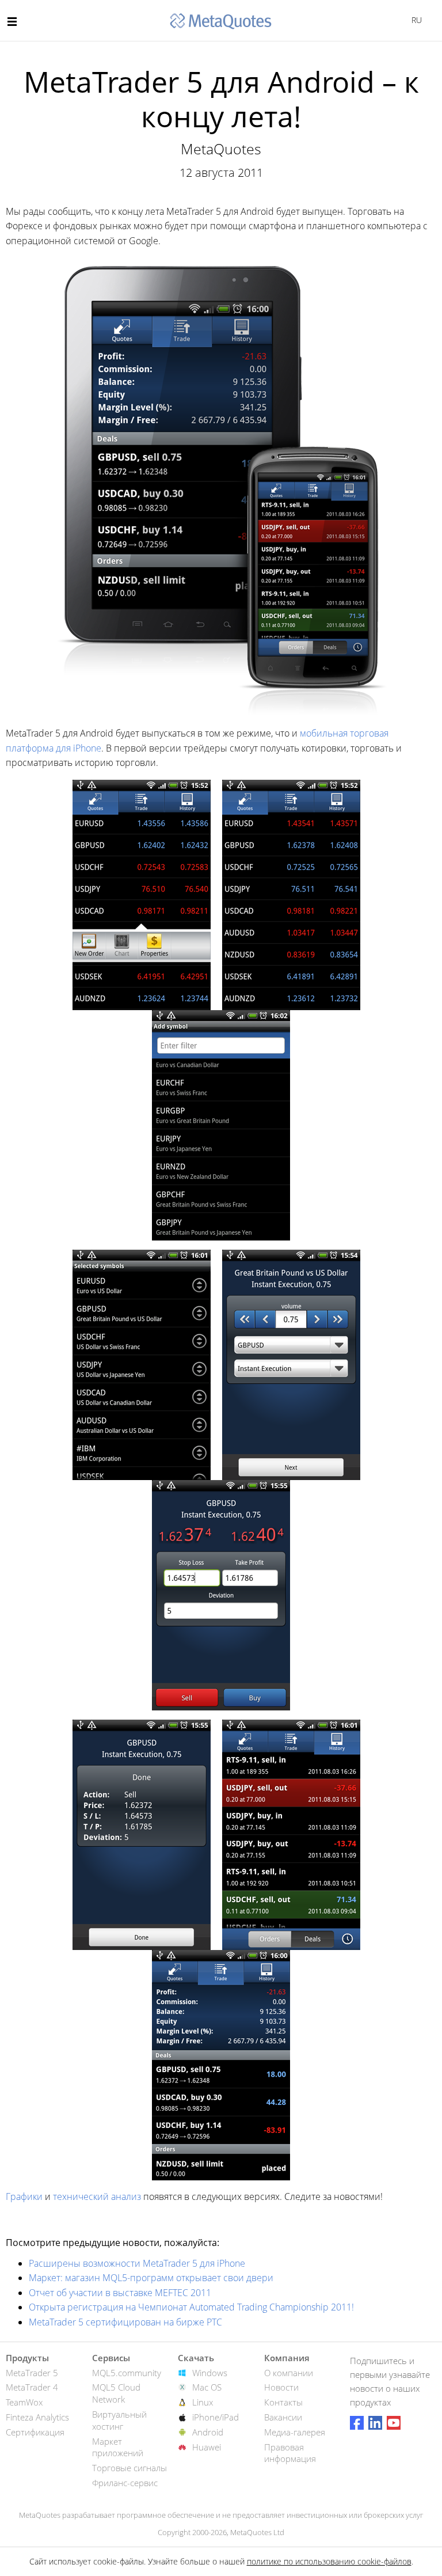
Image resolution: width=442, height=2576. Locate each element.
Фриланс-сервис (125, 2483)
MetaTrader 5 (32, 2373)
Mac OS (207, 2387)
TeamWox (24, 2402)
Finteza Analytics (37, 2417)
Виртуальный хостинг (119, 2420)
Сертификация (35, 2432)
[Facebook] (357, 2423)
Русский (415, 20)
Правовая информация (290, 2453)
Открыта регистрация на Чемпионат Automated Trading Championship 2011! (191, 2307)
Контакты (283, 2402)
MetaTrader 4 (32, 2387)
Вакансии (283, 2417)
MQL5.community (127, 2373)
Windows (210, 2373)
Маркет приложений (118, 2447)
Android (208, 2432)
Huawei (207, 2447)
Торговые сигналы (129, 2468)
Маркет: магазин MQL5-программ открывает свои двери (151, 2278)
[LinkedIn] (375, 2423)
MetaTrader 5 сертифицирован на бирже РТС (125, 2322)
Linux (203, 2402)
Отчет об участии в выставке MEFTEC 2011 (120, 2293)
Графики (24, 2196)
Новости (281, 2387)
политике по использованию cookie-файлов (329, 2561)
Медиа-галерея (295, 2432)
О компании (289, 2373)
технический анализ (97, 2196)
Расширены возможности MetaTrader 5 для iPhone (137, 2263)
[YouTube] (394, 2423)
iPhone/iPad (216, 2417)
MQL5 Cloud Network (116, 2393)
